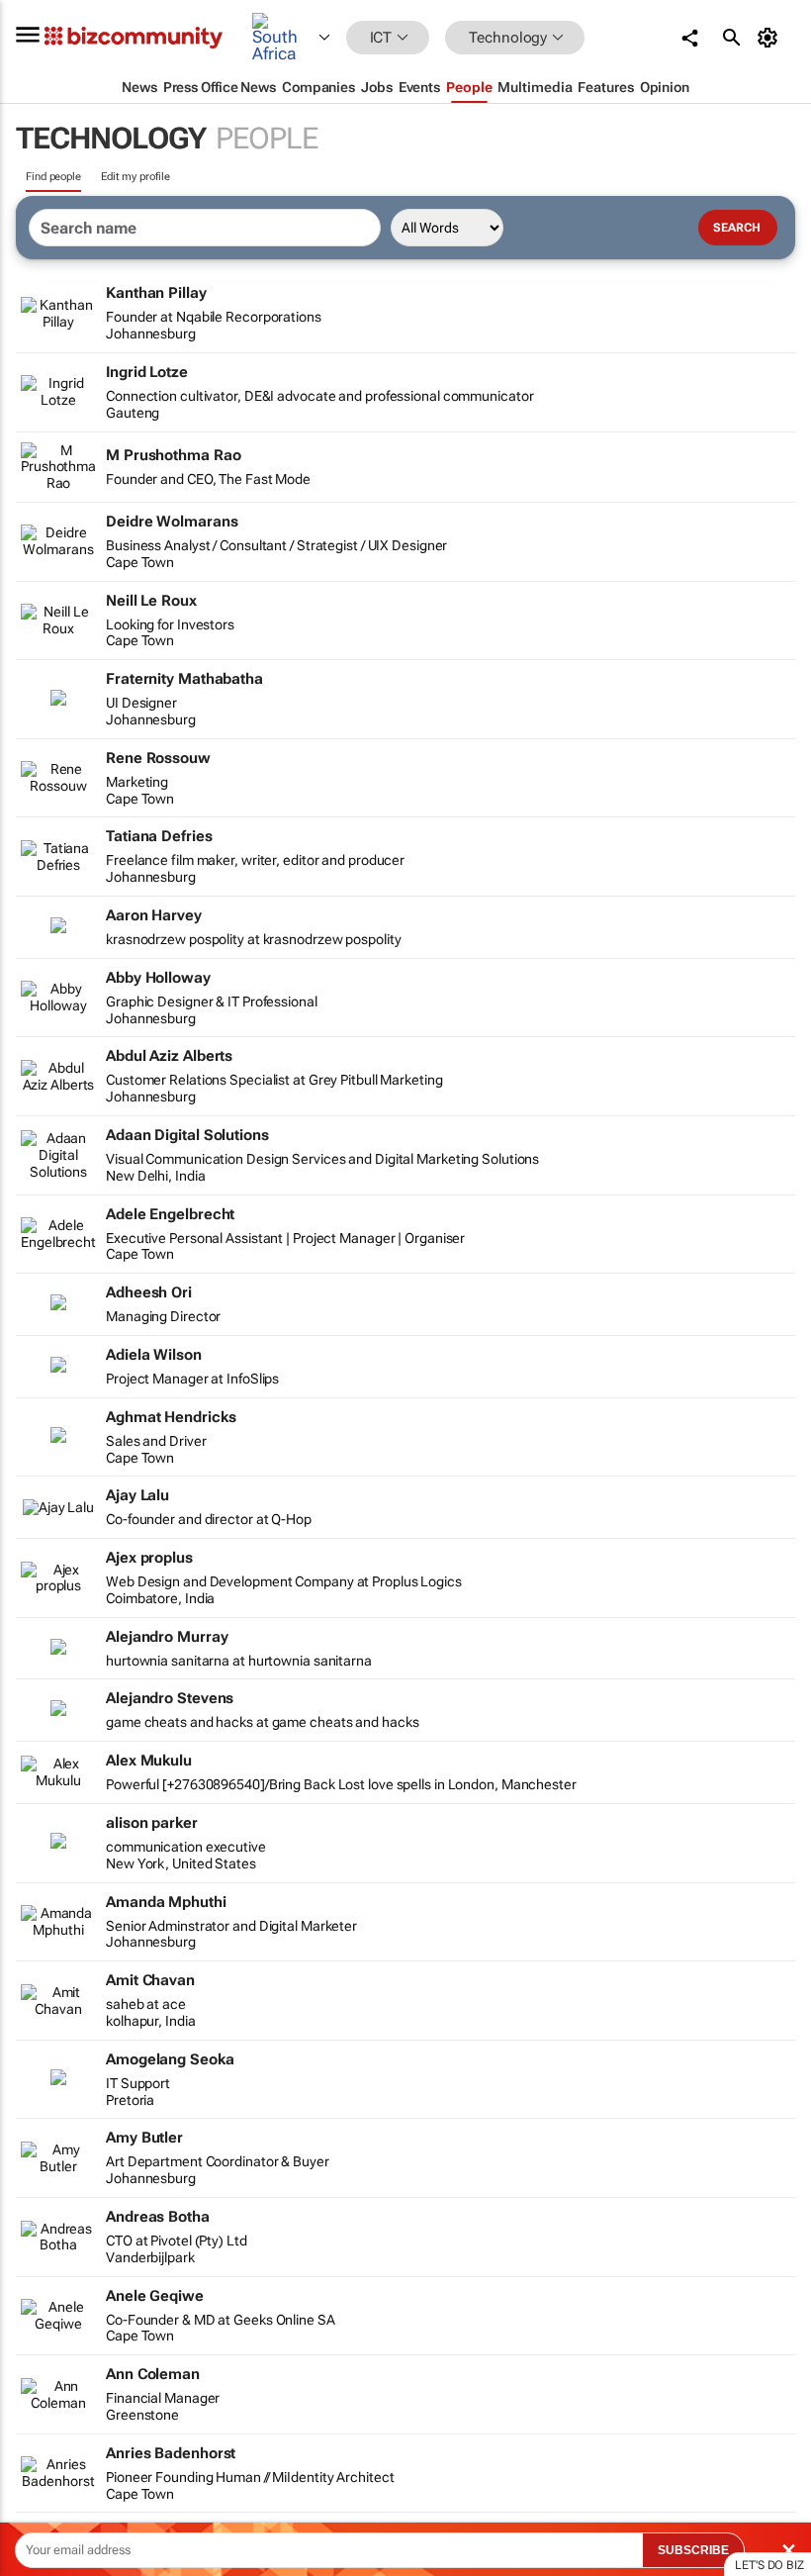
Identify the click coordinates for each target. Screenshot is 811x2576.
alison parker (152, 1823)
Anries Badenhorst (171, 2453)
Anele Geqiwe (155, 2296)
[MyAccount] (771, 38)
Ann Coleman (153, 2374)
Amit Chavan (150, 1980)
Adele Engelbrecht (170, 1214)
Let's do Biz (769, 2565)
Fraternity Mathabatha (184, 679)
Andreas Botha (158, 2217)
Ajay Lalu (137, 1495)
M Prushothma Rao (173, 455)
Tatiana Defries (159, 836)
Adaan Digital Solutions (187, 1135)
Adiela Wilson (154, 1355)
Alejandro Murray (167, 1637)
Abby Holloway (158, 978)
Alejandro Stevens (170, 1698)
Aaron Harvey (154, 915)
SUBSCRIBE (693, 2550)
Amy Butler (144, 2138)
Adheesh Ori (149, 1292)
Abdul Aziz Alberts (169, 1056)
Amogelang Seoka (170, 2059)
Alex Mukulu (149, 1761)
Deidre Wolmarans (172, 522)
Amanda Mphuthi (166, 1902)
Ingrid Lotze (147, 372)
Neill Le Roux (151, 601)
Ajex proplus (149, 1558)
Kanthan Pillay (156, 293)
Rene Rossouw (158, 758)
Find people (53, 177)
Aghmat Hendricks (171, 1417)
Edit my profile (135, 177)
